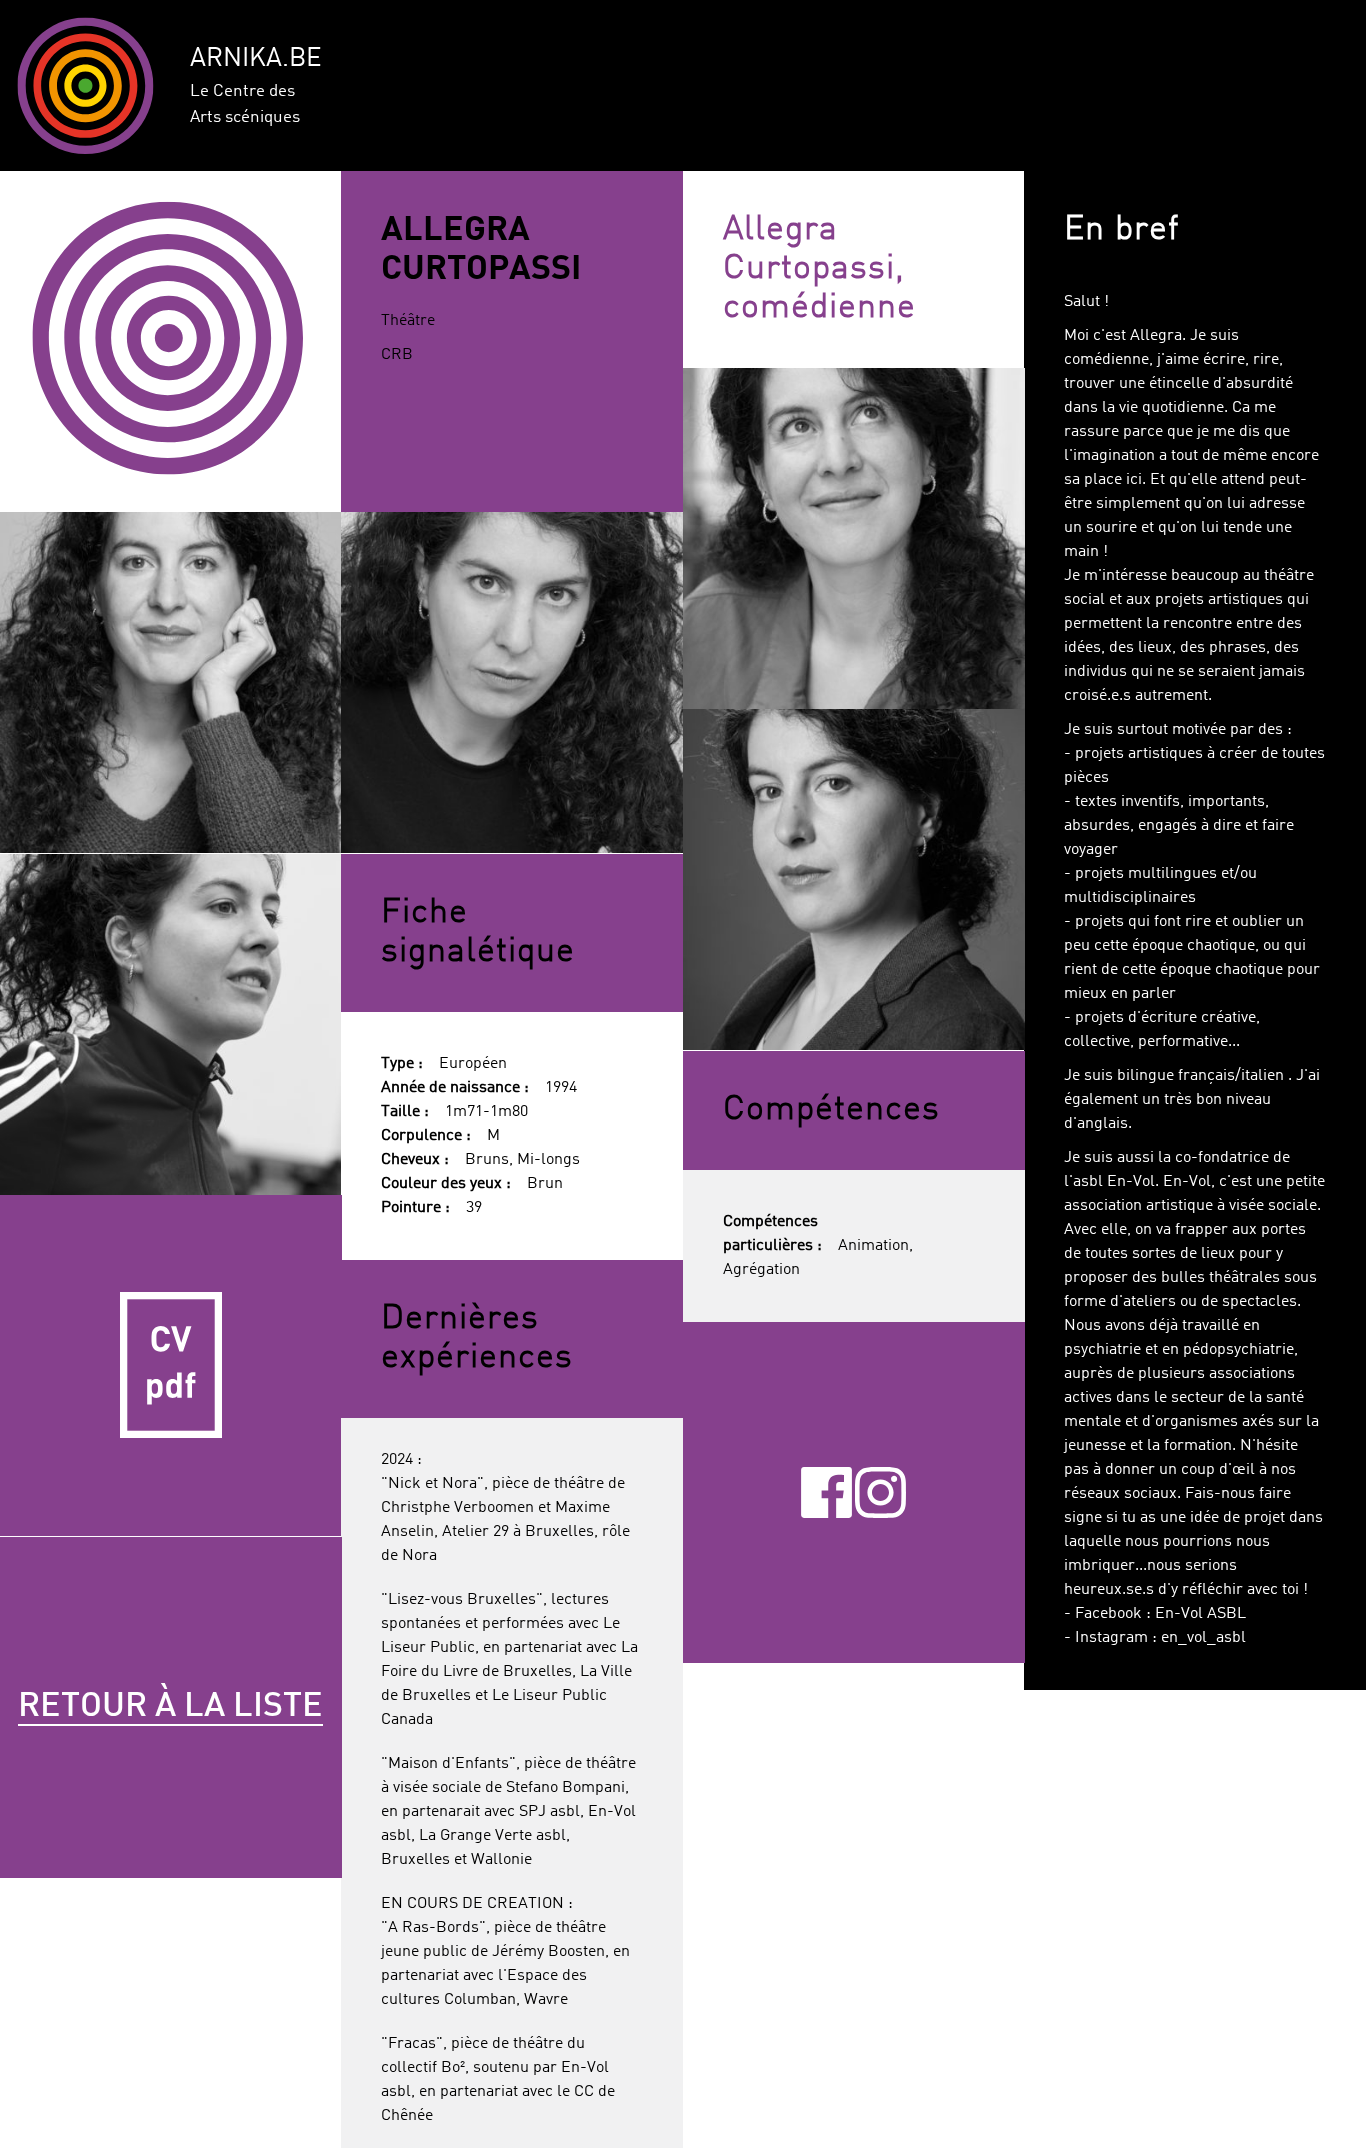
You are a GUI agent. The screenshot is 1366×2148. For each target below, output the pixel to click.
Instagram (880, 1493)
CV (171, 1366)
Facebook (826, 1493)
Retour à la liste (170, 1707)
